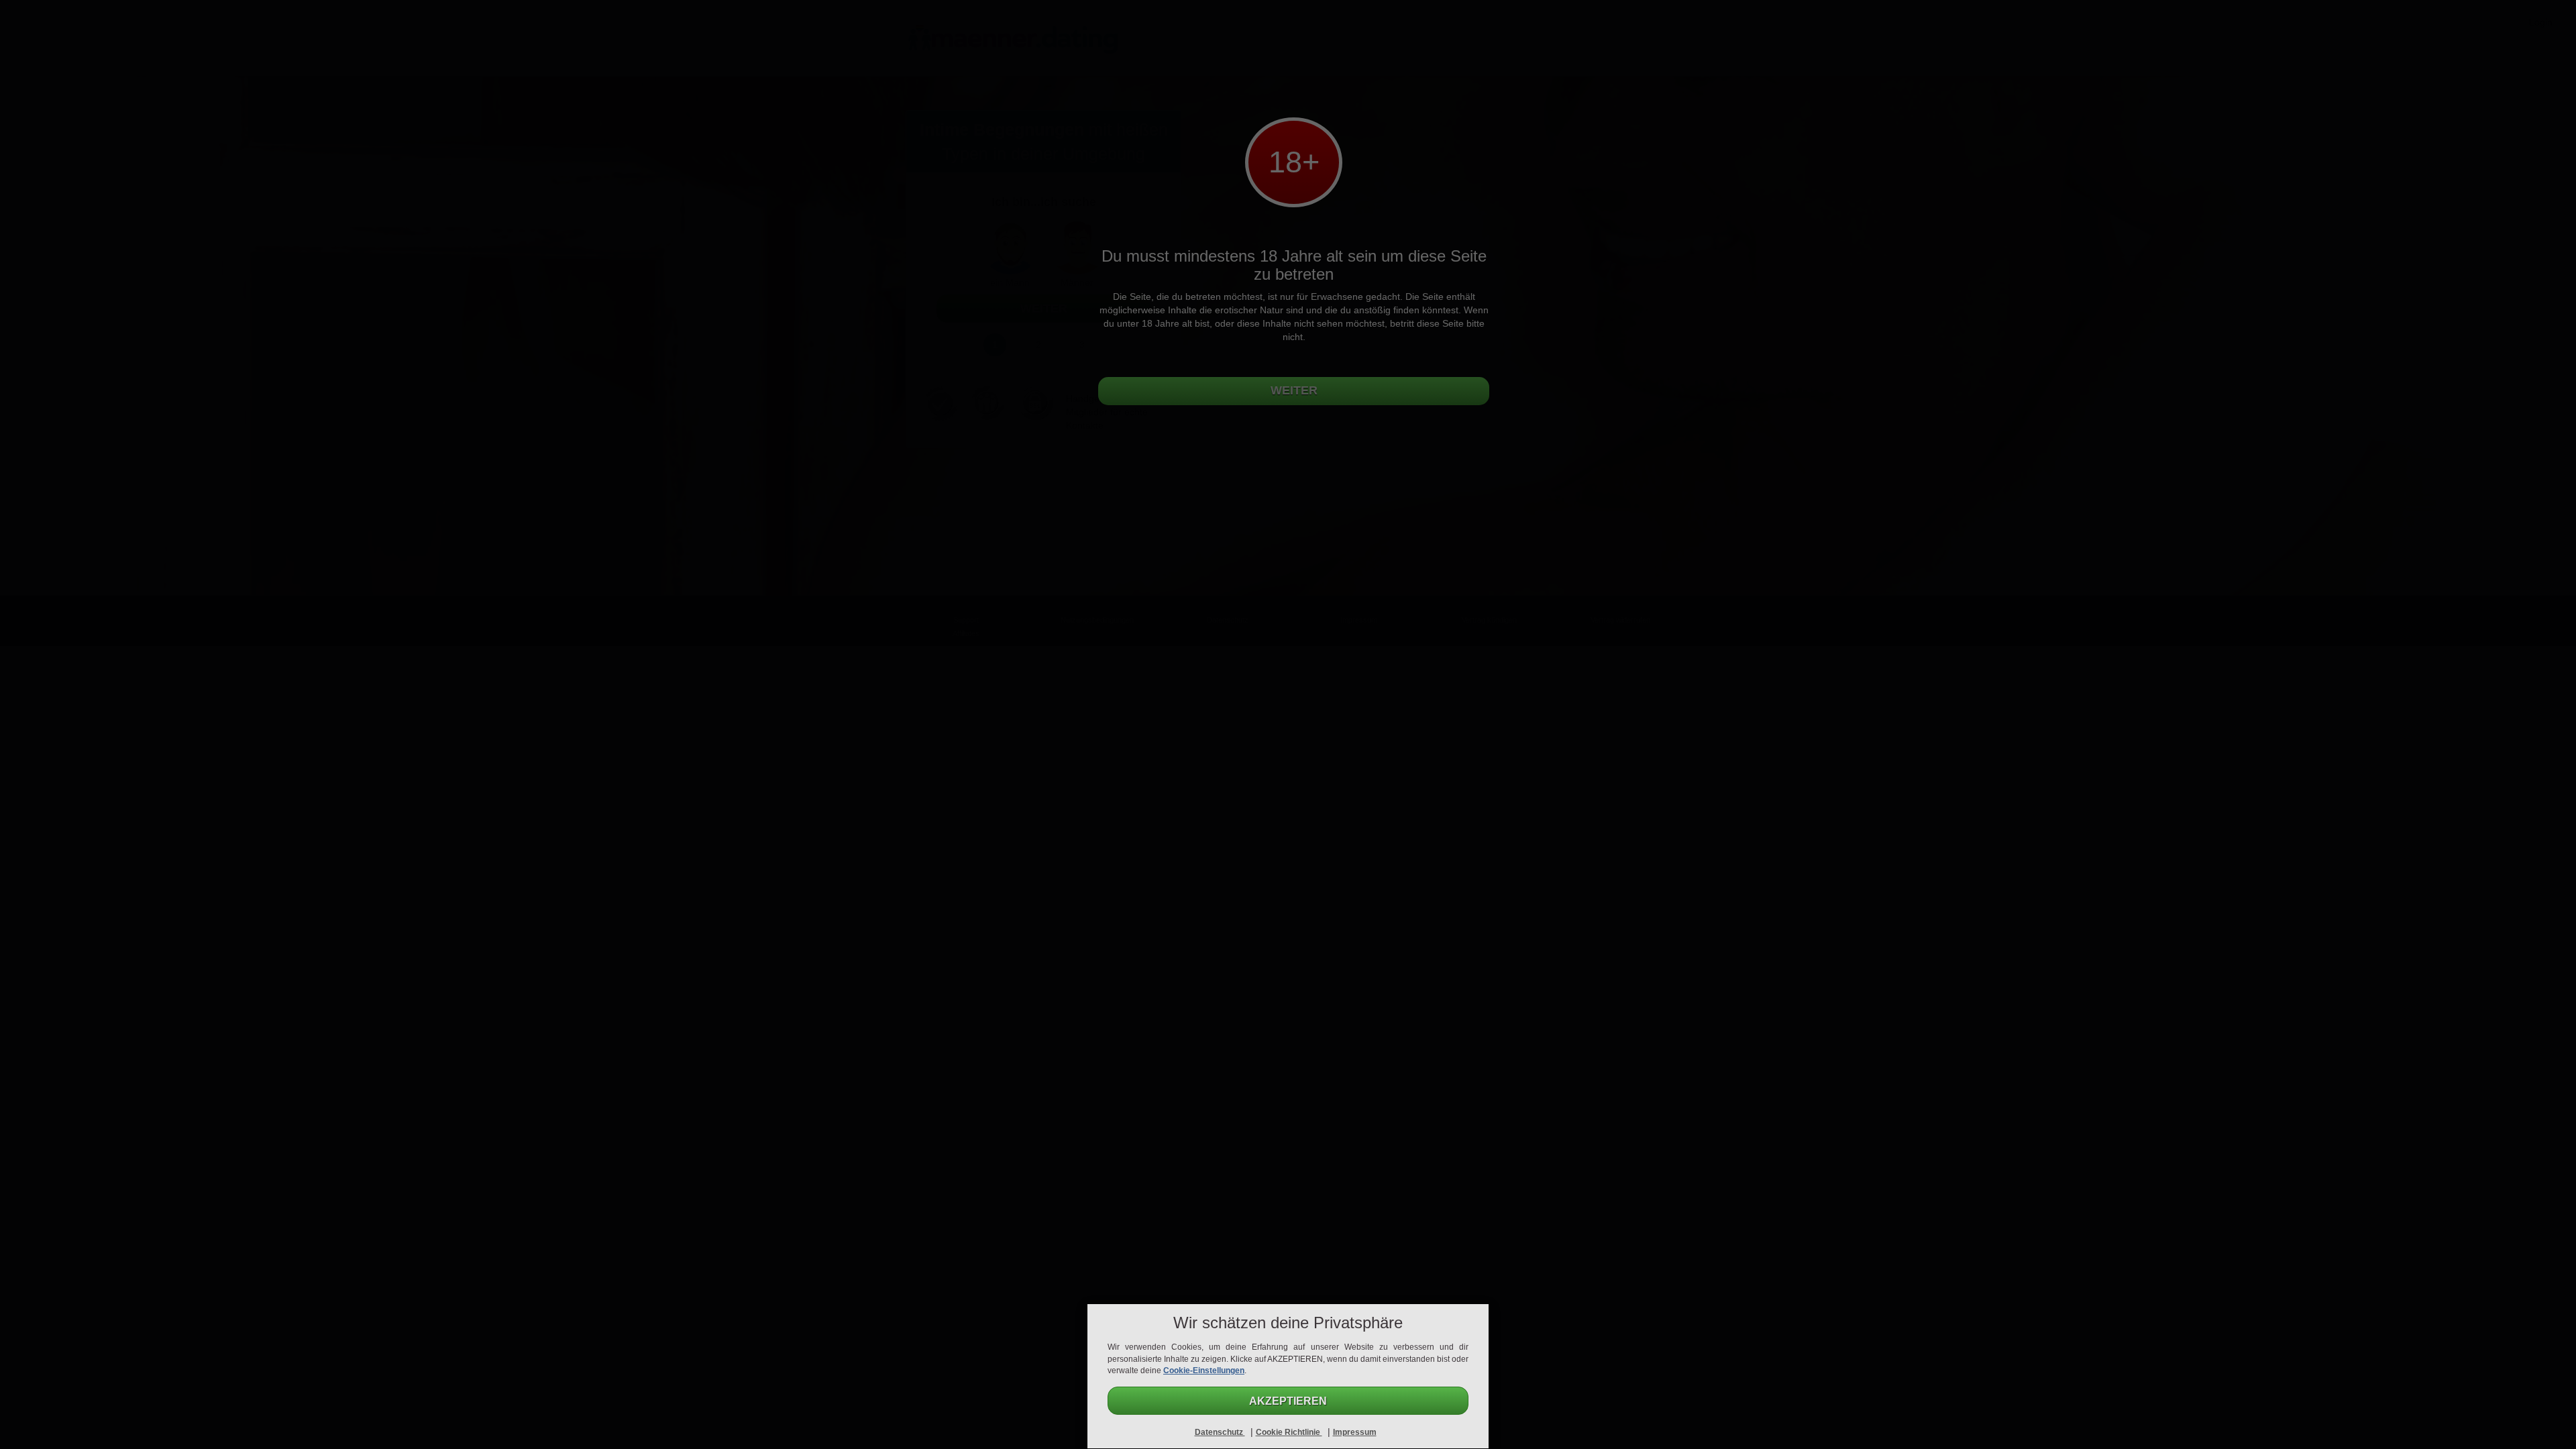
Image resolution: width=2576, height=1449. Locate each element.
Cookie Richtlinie (1289, 1432)
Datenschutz (1220, 1432)
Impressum (1355, 1432)
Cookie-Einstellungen (1204, 1371)
